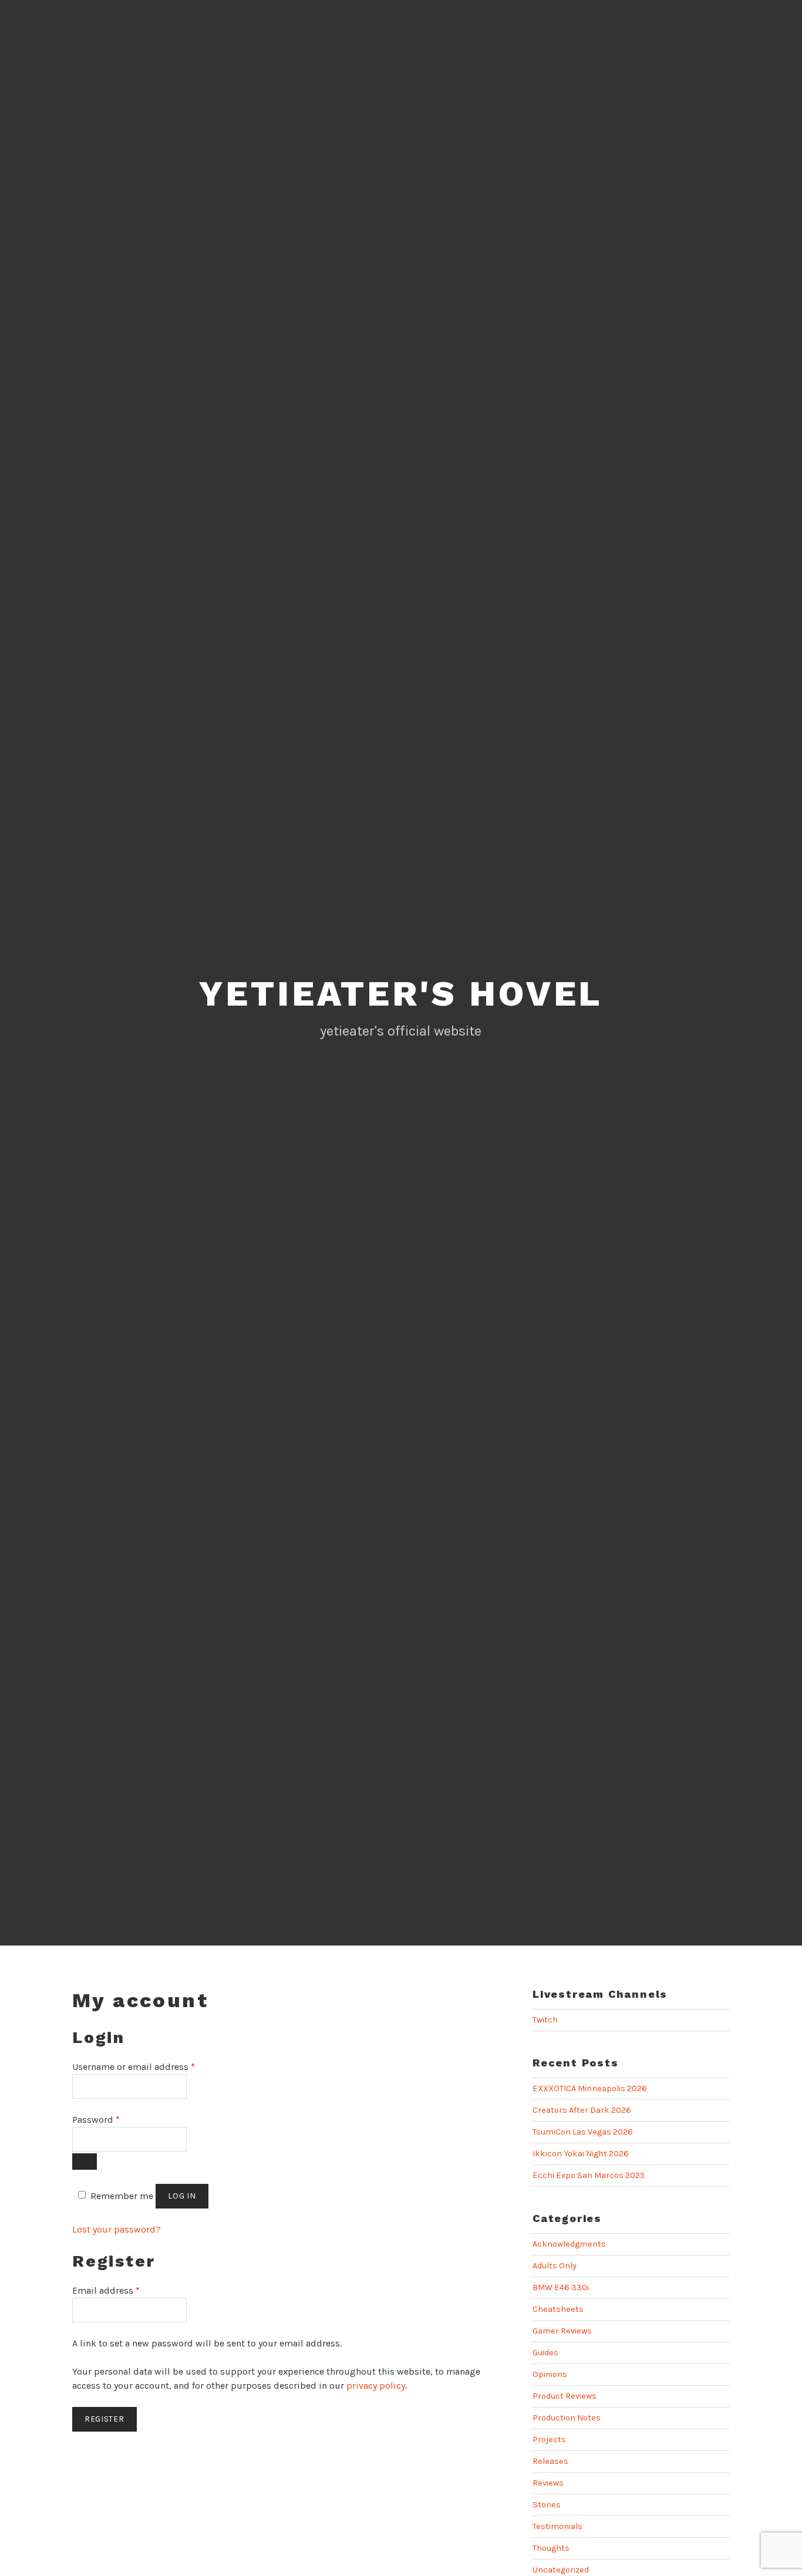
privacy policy (376, 2386)
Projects (549, 2440)
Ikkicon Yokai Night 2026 (581, 2154)
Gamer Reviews (562, 2331)
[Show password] (85, 2162)
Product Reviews (565, 2396)
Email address (106, 2290)
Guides (545, 2353)
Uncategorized (561, 2570)
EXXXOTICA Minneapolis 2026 (590, 2088)
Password (96, 2120)
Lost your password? (117, 2229)
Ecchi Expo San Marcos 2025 (589, 2175)
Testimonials (557, 2526)
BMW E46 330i (561, 2287)
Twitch (545, 2020)
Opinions (550, 2374)
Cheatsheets (558, 2309)
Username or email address (134, 2067)
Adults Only (555, 2266)
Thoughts (551, 2548)
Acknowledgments (569, 2244)
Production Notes (567, 2418)
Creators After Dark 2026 (582, 2110)
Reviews (548, 2483)
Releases (550, 2461)
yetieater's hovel (401, 994)
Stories (547, 2505)
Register (105, 2419)
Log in (182, 2196)
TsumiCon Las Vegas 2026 (583, 2132)
